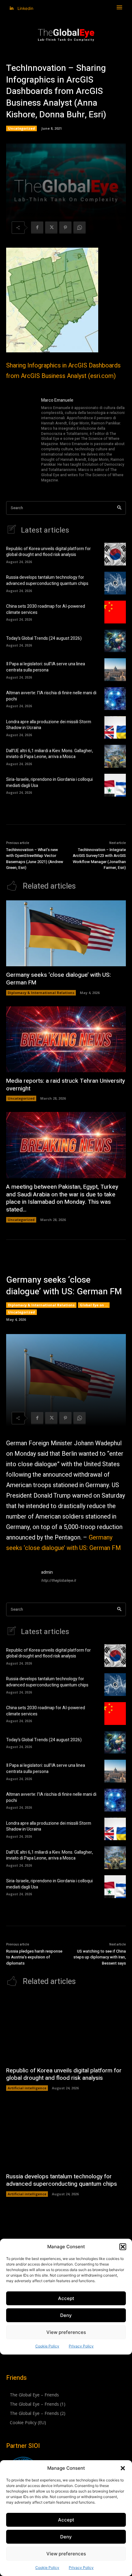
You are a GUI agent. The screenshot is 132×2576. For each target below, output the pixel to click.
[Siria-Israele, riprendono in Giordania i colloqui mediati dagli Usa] (115, 785)
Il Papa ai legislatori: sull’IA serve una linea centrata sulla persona (46, 667)
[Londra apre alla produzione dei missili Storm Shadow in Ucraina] (115, 728)
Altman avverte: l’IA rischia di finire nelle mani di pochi (51, 696)
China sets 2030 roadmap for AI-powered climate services (46, 609)
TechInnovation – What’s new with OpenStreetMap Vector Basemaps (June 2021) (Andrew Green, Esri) (35, 859)
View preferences (66, 2554)
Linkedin (25, 8)
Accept (66, 2520)
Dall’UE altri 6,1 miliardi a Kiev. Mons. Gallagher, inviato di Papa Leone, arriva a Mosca (50, 754)
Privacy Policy (81, 2568)
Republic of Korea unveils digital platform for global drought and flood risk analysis (49, 552)
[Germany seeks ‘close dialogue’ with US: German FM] (66, 933)
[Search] (119, 508)
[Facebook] (37, 228)
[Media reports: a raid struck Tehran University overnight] (66, 1039)
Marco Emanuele (57, 400)
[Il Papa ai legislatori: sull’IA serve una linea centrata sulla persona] (115, 670)
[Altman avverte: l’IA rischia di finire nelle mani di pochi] (115, 699)
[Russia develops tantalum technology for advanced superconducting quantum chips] (115, 583)
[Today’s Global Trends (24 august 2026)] (115, 641)
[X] (51, 228)
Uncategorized (21, 128)
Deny (66, 2537)
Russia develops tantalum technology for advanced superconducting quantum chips (47, 580)
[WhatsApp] (80, 228)
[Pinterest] (65, 228)
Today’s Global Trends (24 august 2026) (44, 638)
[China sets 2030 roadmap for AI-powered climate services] (115, 612)
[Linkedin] (12, 8)
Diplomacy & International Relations (41, 993)
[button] (123, 2468)
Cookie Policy (47, 2568)
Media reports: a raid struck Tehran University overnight (66, 1085)
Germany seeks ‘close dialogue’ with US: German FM (58, 979)
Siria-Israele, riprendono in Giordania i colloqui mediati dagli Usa (49, 783)
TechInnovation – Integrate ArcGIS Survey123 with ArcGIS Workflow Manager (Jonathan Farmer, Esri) (99, 859)
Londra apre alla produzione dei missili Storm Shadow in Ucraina (49, 725)
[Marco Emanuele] (21, 441)
